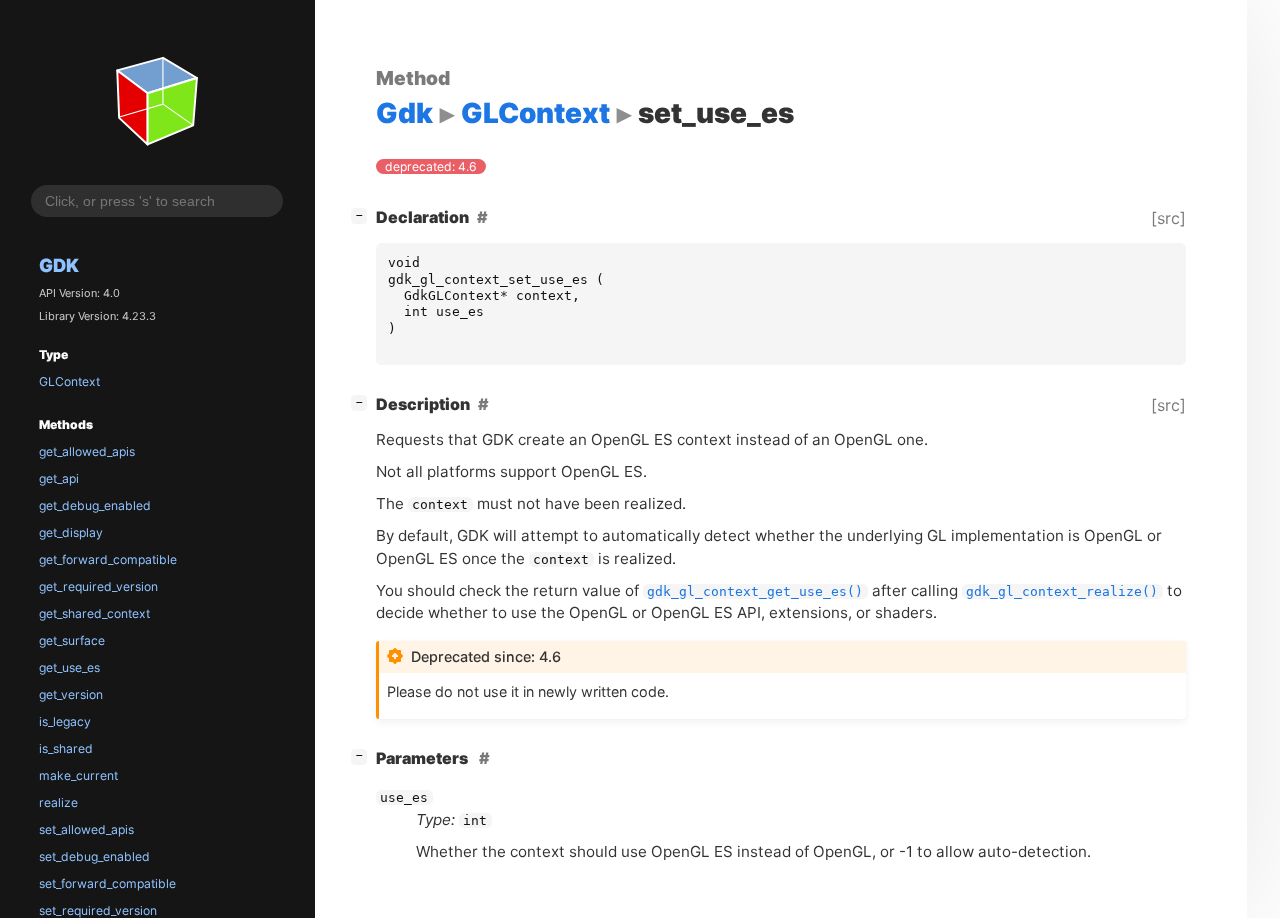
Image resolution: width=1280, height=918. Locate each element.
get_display (71, 532)
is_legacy (65, 721)
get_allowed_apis (87, 451)
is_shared (66, 748)
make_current (78, 775)
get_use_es (69, 667)
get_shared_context (94, 613)
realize (58, 802)
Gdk (59, 265)
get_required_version (98, 586)
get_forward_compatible (108, 559)
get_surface (72, 640)
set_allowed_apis (86, 829)
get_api (59, 478)
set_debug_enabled (94, 856)
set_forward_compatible (107, 883)
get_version (71, 694)
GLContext (69, 381)
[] (363, 214)
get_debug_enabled (95, 505)
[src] (1168, 218)
